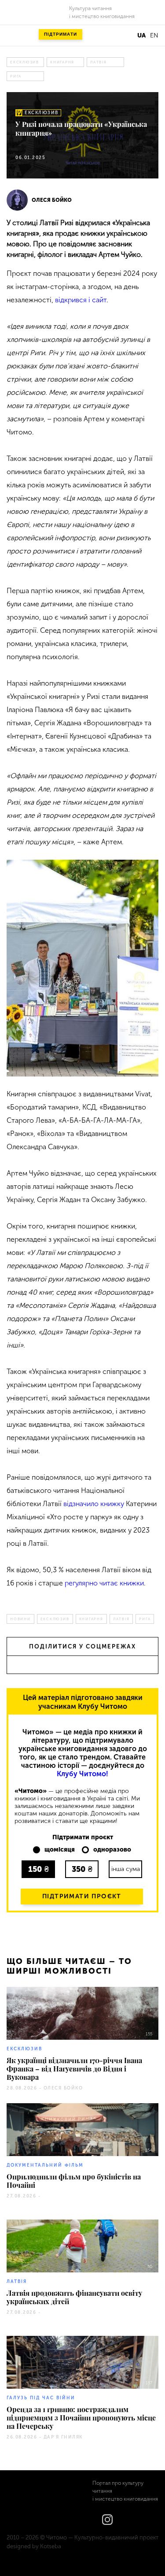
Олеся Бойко (52, 200)
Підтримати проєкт (82, 1896)
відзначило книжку (94, 1504)
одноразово (112, 1850)
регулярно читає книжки (104, 1583)
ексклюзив (25, 62)
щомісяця (60, 1850)
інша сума (126, 1869)
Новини (20, 1619)
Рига (16, 76)
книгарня (62, 62)
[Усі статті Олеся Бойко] (17, 200)
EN (154, 35)
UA (141, 35)
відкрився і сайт (81, 300)
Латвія (99, 62)
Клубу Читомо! (82, 1774)
